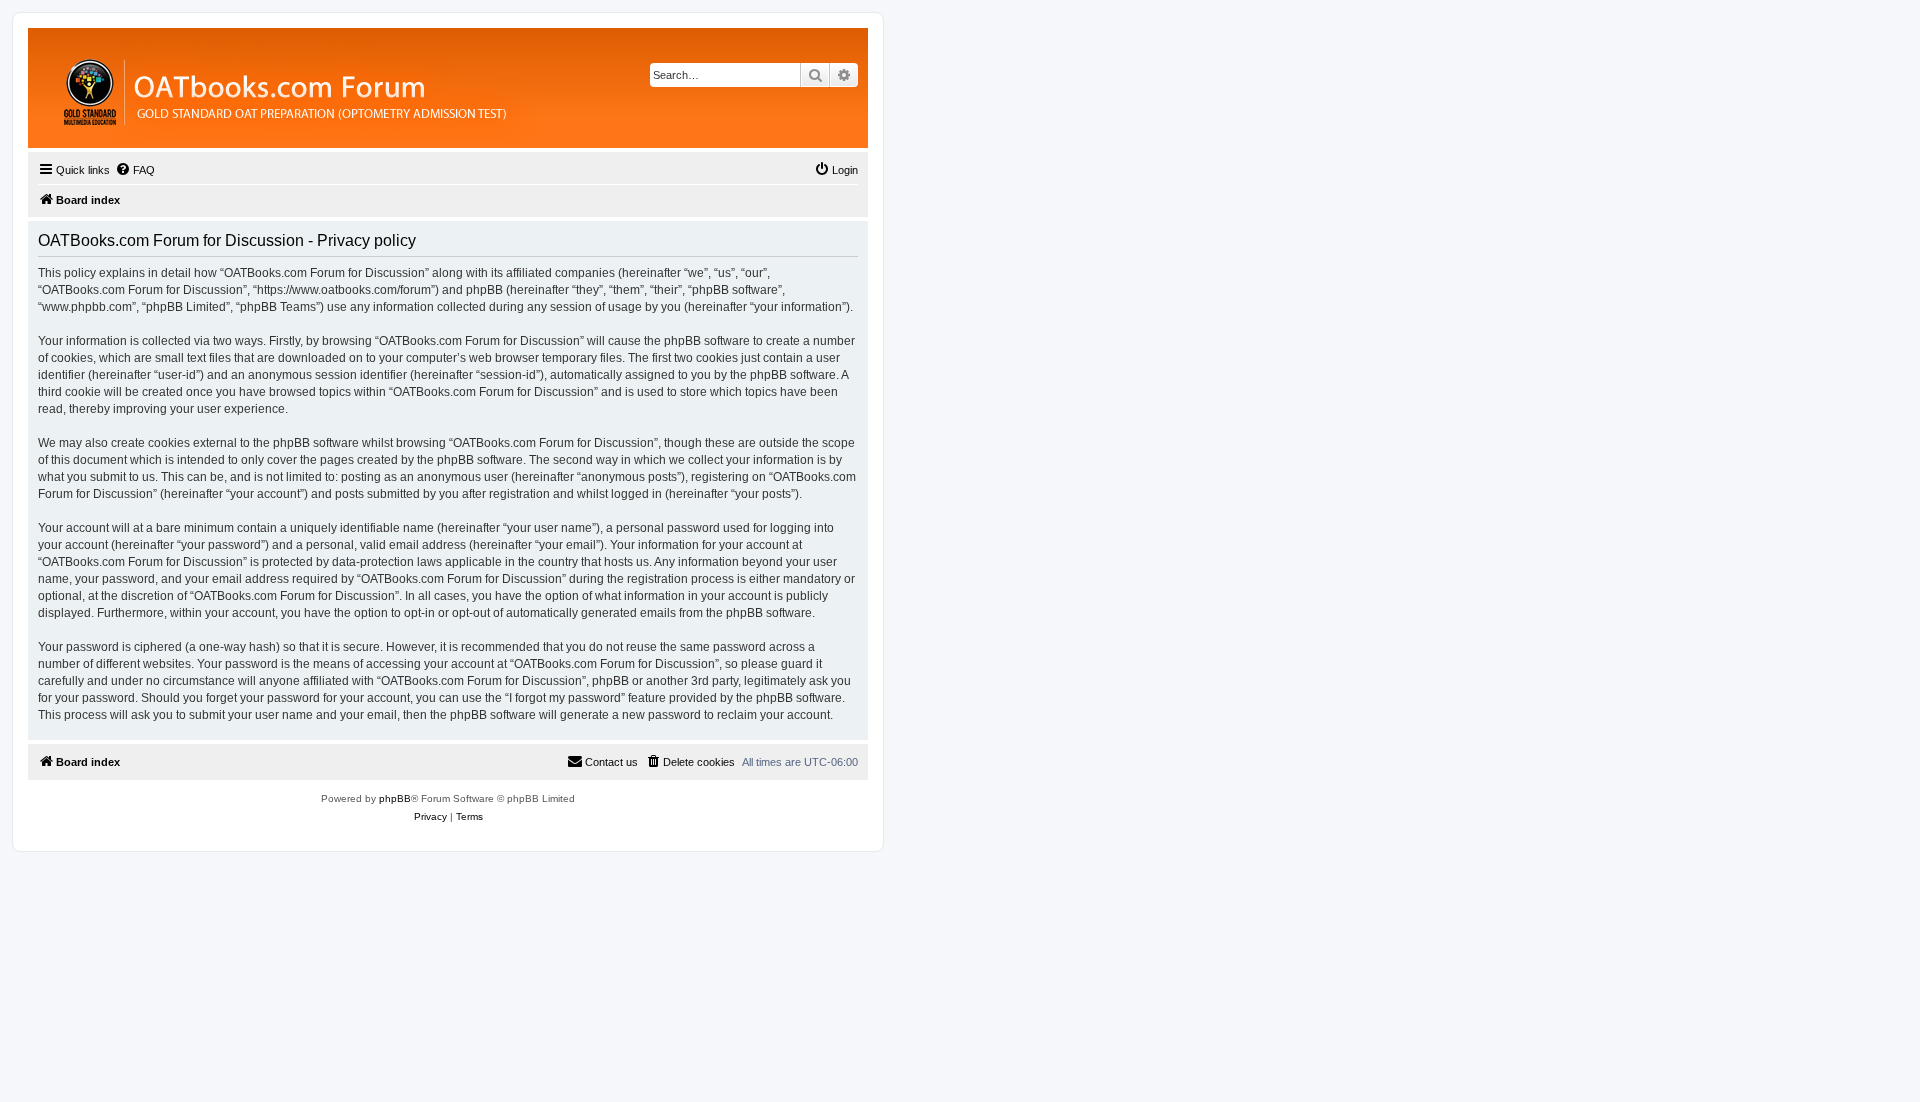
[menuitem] (135, 170)
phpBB (395, 798)
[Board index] (394, 88)
